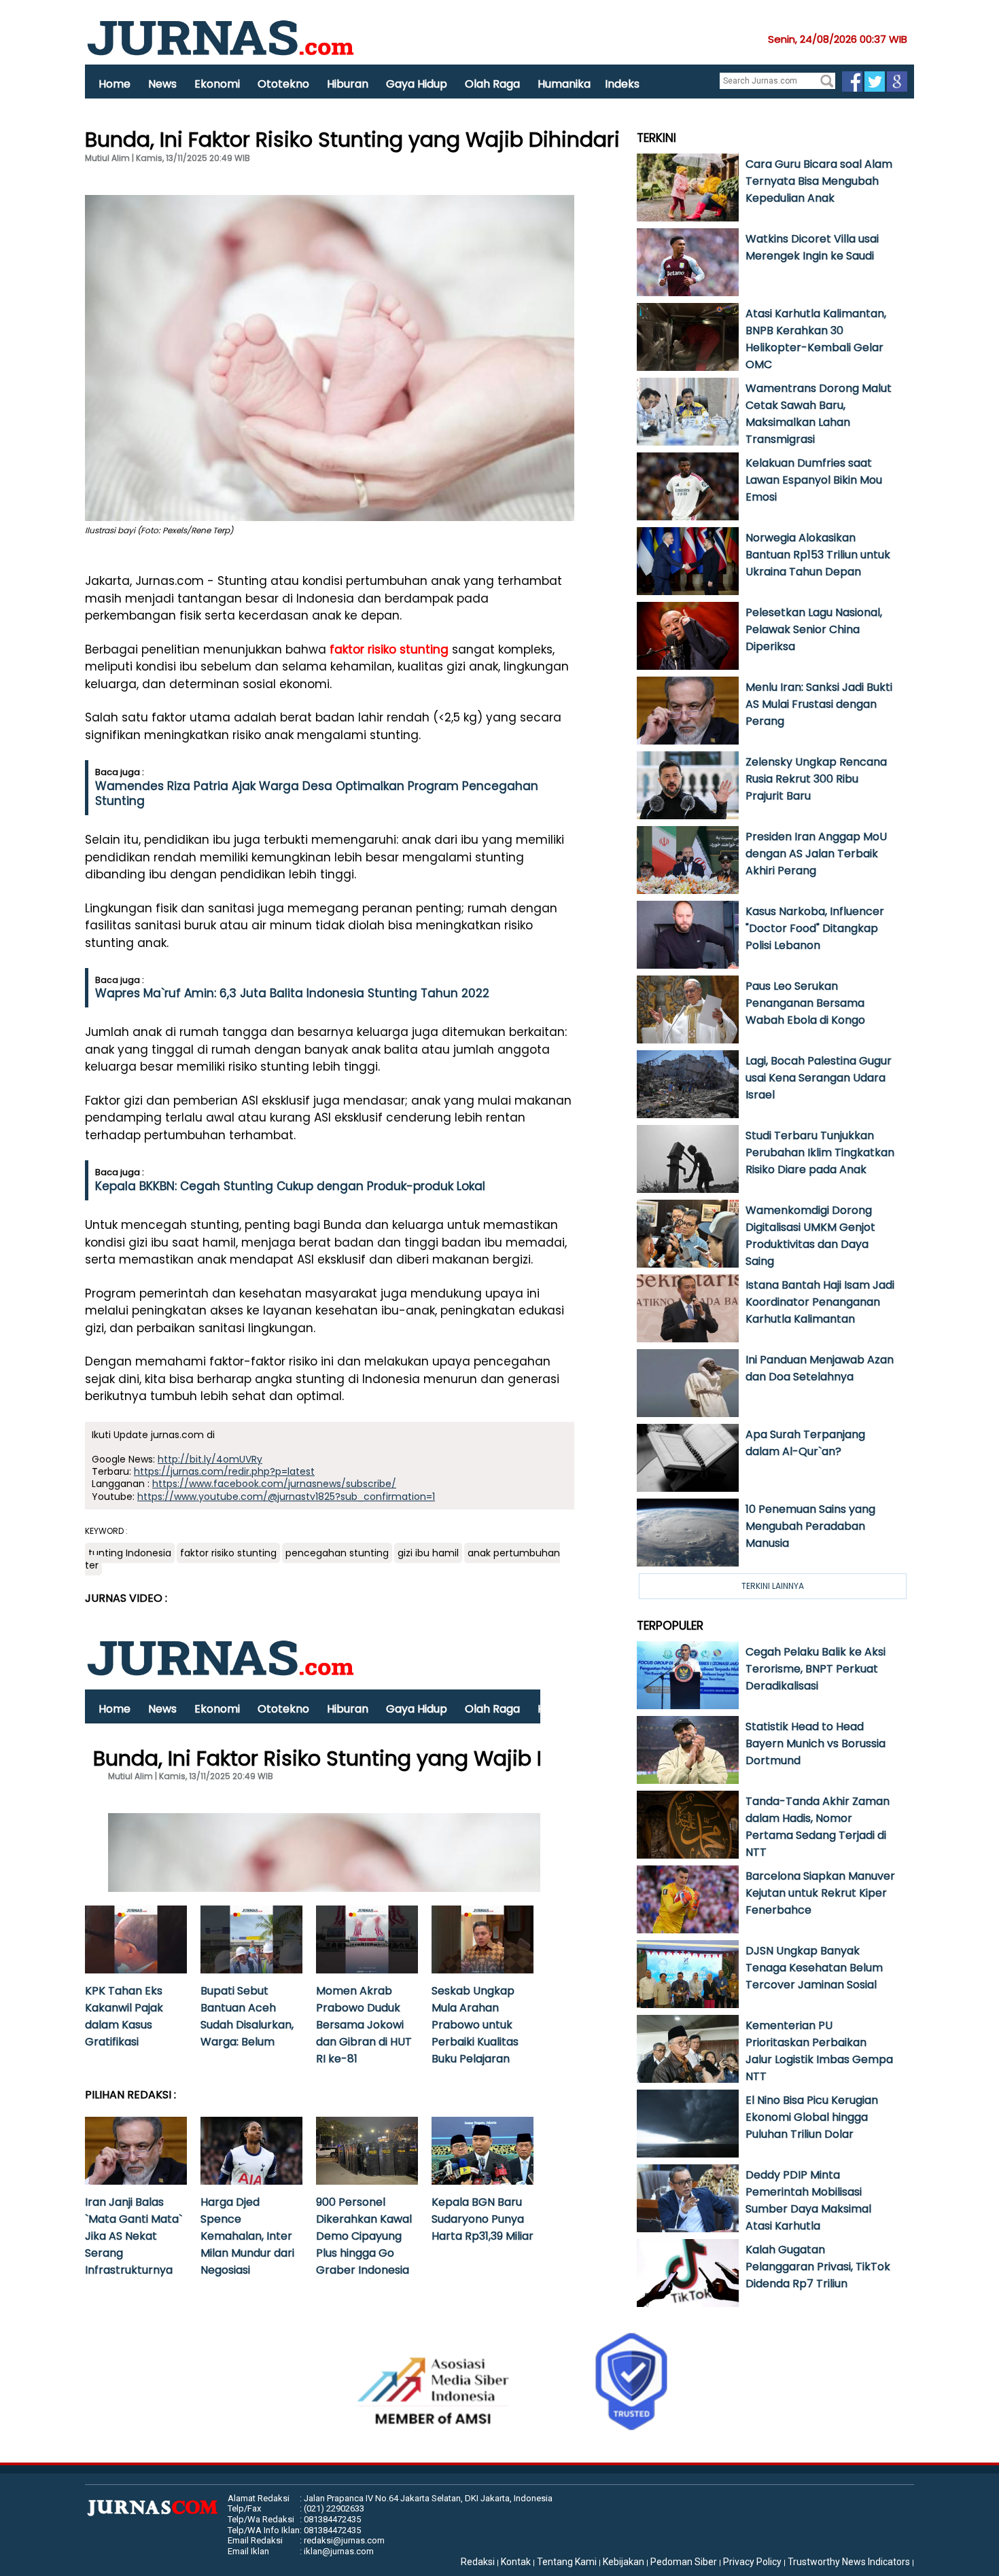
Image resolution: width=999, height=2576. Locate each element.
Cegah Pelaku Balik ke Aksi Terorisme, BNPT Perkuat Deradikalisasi (816, 1669)
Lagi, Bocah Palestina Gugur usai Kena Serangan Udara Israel (819, 1078)
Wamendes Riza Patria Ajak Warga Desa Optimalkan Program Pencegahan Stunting (317, 793)
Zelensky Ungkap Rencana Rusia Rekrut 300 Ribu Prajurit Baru (816, 779)
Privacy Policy (752, 2562)
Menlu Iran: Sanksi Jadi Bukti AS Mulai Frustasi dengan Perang (819, 704)
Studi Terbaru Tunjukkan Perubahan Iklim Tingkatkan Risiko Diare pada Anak (820, 1152)
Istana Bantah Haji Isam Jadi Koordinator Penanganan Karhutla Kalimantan (820, 1302)
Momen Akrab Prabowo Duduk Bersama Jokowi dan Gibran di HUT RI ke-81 (364, 2025)
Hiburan (348, 84)
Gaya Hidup (417, 84)
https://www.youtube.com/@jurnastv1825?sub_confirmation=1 (286, 1497)
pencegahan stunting (337, 1553)
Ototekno (283, 84)
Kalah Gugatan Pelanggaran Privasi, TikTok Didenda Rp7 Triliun (818, 2267)
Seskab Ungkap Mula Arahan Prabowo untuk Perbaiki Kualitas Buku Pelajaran (475, 2025)
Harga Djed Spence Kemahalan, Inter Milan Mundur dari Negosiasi (247, 2236)
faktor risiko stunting (389, 649)
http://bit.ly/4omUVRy (210, 1459)
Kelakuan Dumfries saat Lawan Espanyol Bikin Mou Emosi (814, 480)
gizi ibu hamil (428, 1553)
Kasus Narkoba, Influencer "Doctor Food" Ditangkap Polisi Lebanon (815, 928)
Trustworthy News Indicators (849, 2562)
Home (115, 84)
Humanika (564, 84)
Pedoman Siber (684, 2562)
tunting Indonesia (130, 1553)
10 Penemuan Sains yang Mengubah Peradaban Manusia (810, 1526)
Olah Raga (492, 84)
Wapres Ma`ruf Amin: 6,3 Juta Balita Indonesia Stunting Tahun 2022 (292, 993)
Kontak (516, 2562)
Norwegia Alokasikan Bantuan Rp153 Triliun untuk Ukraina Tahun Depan (818, 555)
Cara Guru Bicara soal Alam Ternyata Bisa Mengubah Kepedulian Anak (819, 181)
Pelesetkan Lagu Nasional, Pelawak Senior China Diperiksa (814, 629)
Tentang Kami (567, 2562)
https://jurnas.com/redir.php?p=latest (224, 1471)
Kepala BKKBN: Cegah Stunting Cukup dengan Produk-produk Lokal (290, 1186)
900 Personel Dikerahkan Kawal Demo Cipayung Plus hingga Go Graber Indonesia (364, 2236)
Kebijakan (624, 2562)
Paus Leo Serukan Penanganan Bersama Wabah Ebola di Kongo (805, 1003)
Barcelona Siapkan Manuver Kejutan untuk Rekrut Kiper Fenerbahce (820, 1893)
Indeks (622, 84)
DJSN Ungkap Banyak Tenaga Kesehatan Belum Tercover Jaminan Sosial (814, 1968)
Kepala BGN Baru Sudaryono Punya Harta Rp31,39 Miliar (483, 2219)
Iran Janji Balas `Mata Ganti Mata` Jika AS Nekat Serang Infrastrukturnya (134, 2236)
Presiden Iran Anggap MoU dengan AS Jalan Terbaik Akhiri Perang (816, 854)
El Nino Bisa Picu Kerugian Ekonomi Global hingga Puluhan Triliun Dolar (812, 2117)
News (162, 84)
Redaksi (478, 2562)
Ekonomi (217, 84)
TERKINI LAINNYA (773, 1586)
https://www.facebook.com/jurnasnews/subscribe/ (274, 1484)
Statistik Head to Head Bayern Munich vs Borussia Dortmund (816, 1743)
